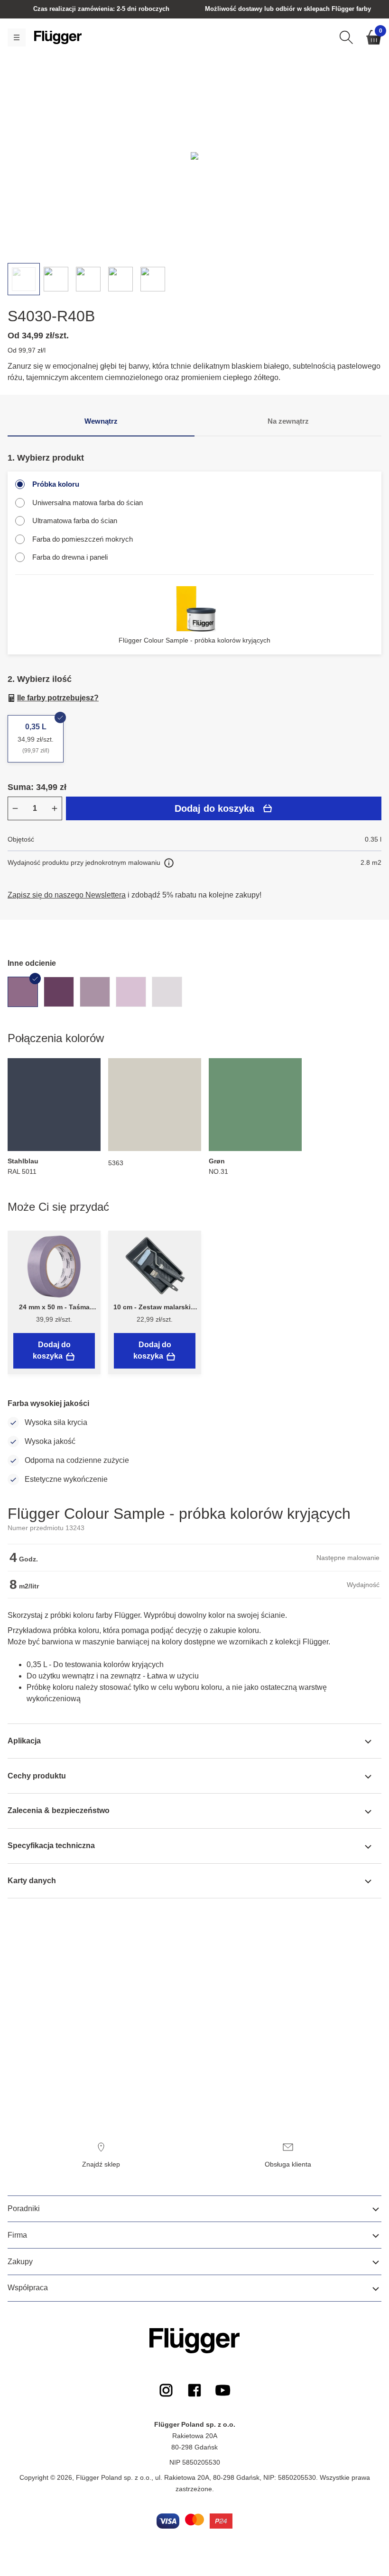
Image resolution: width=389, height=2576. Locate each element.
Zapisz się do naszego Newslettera (67, 895)
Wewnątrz (101, 421)
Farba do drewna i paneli (70, 557)
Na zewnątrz (288, 421)
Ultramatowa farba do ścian (75, 521)
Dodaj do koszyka (214, 808)
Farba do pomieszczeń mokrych (83, 539)
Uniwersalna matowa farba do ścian (88, 503)
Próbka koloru (56, 484)
